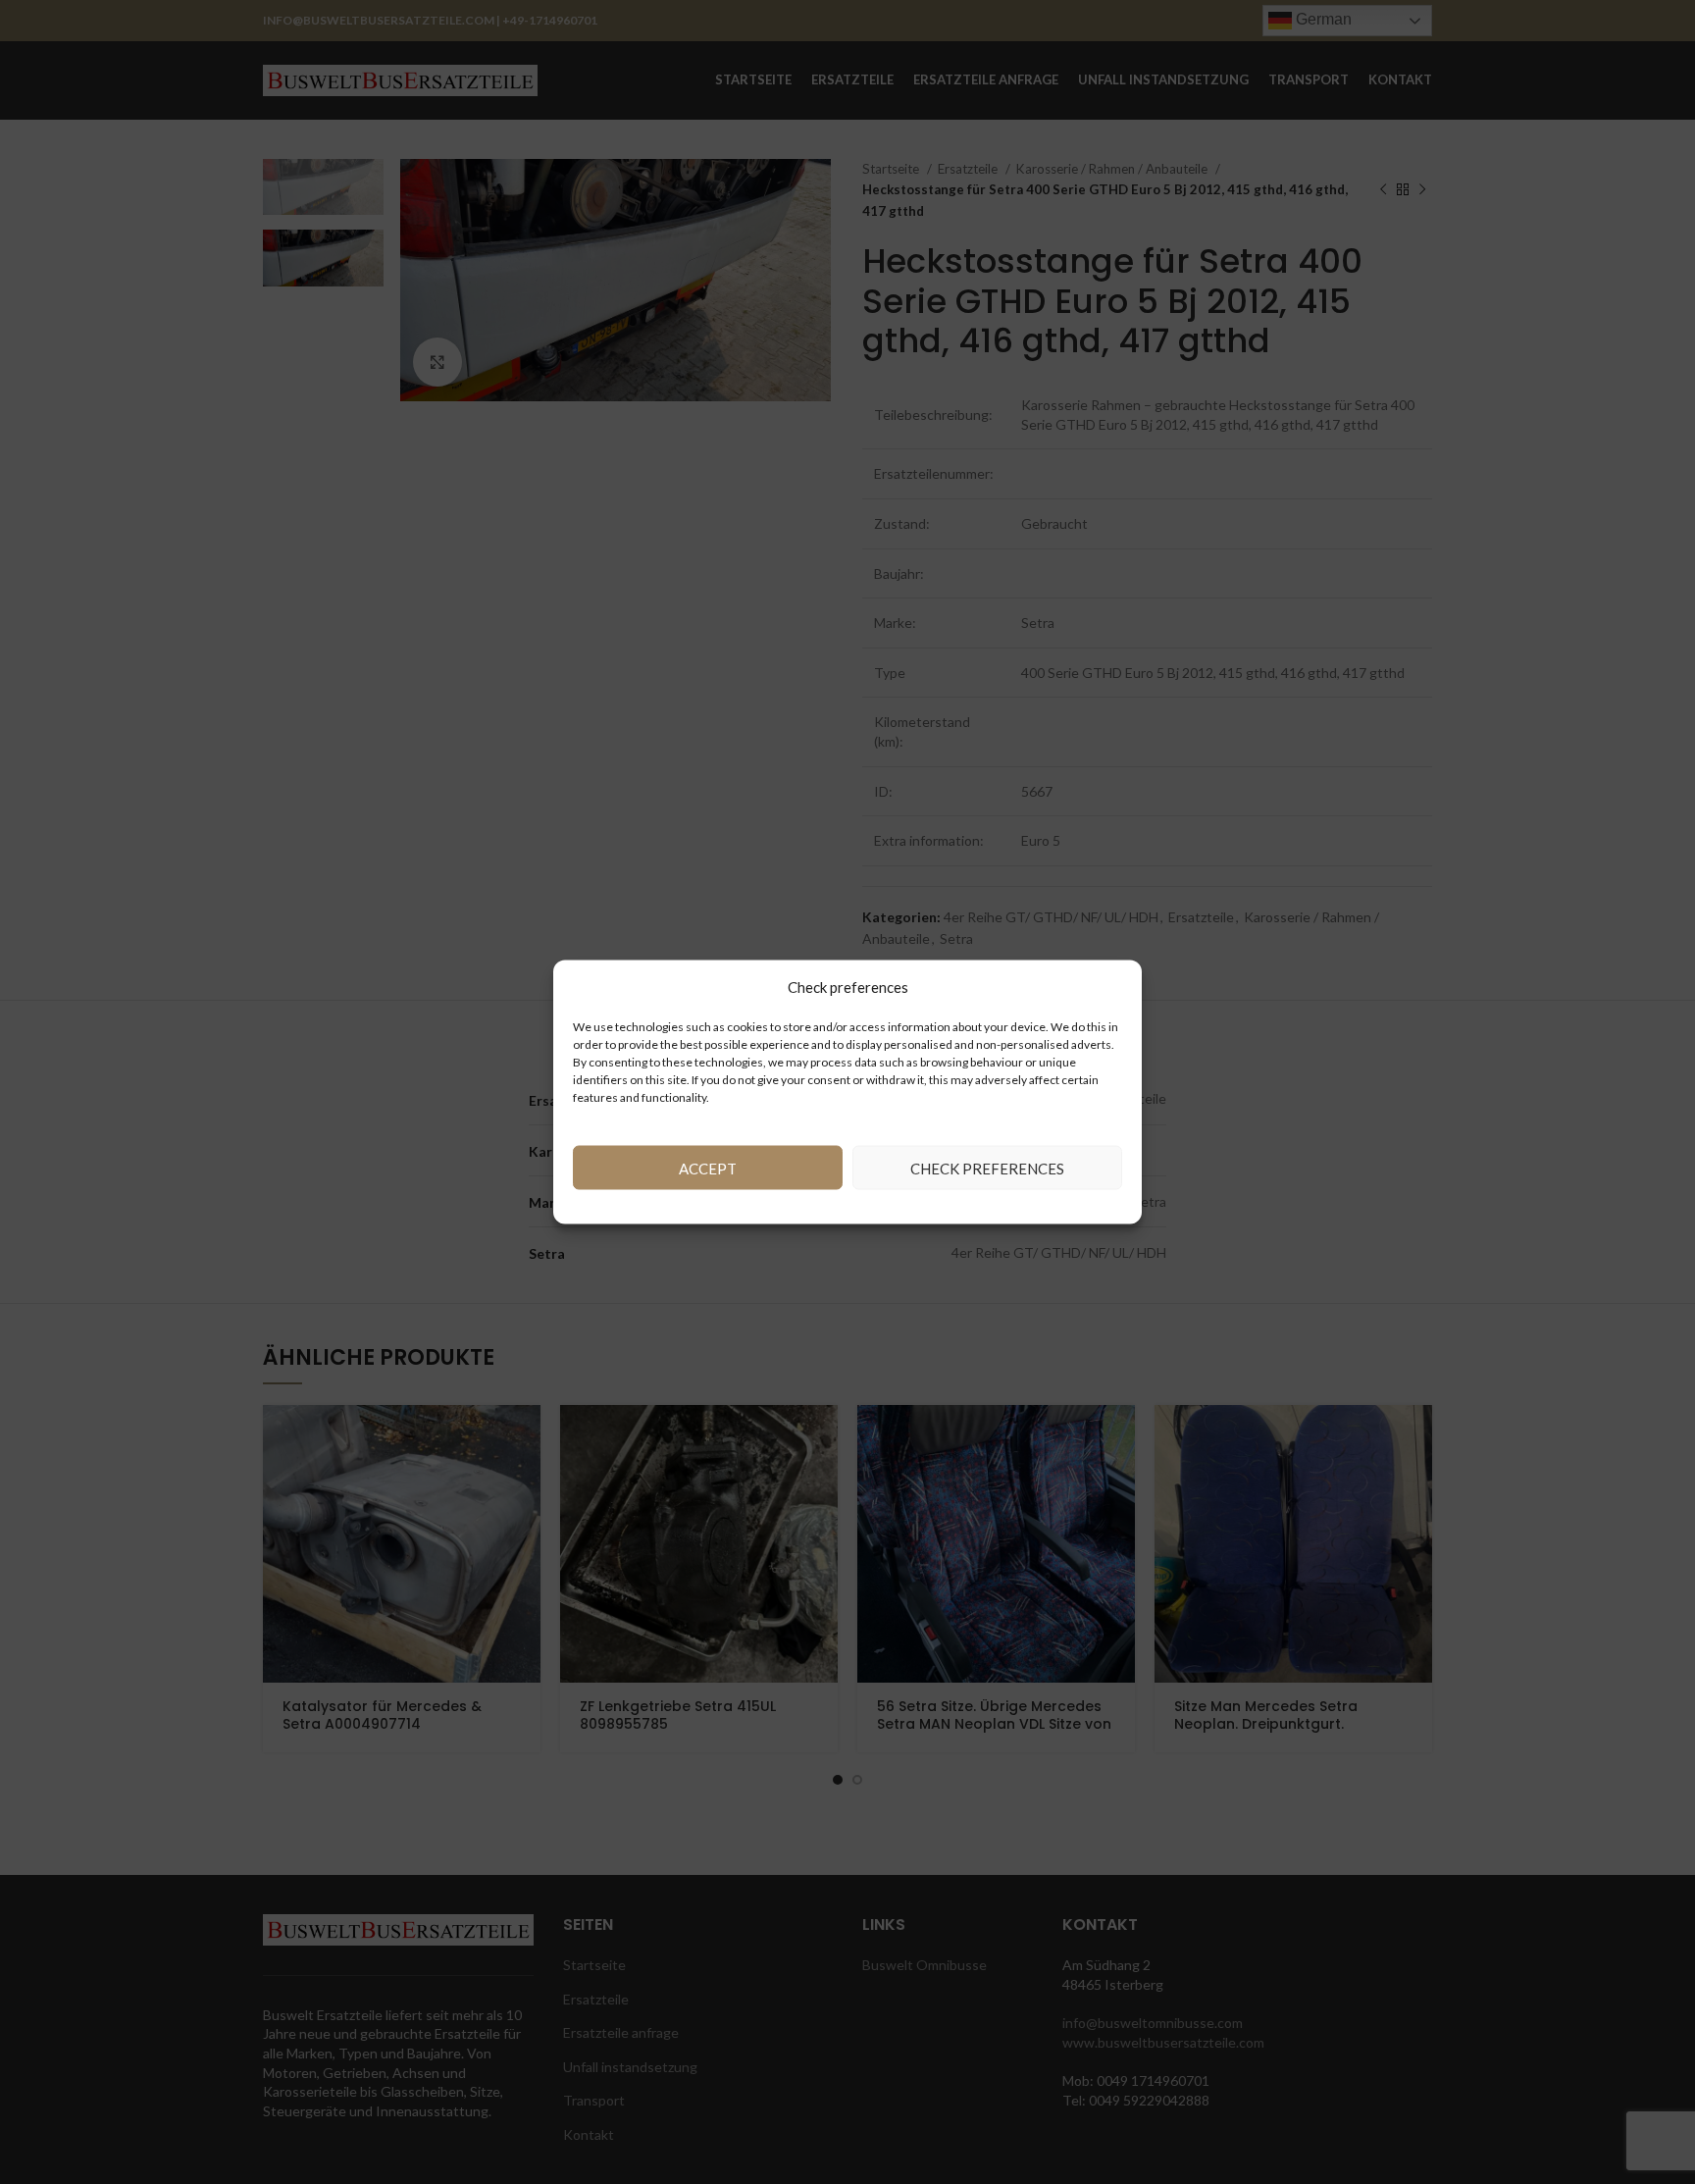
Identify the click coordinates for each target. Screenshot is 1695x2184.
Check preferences (987, 1168)
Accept (708, 1168)
